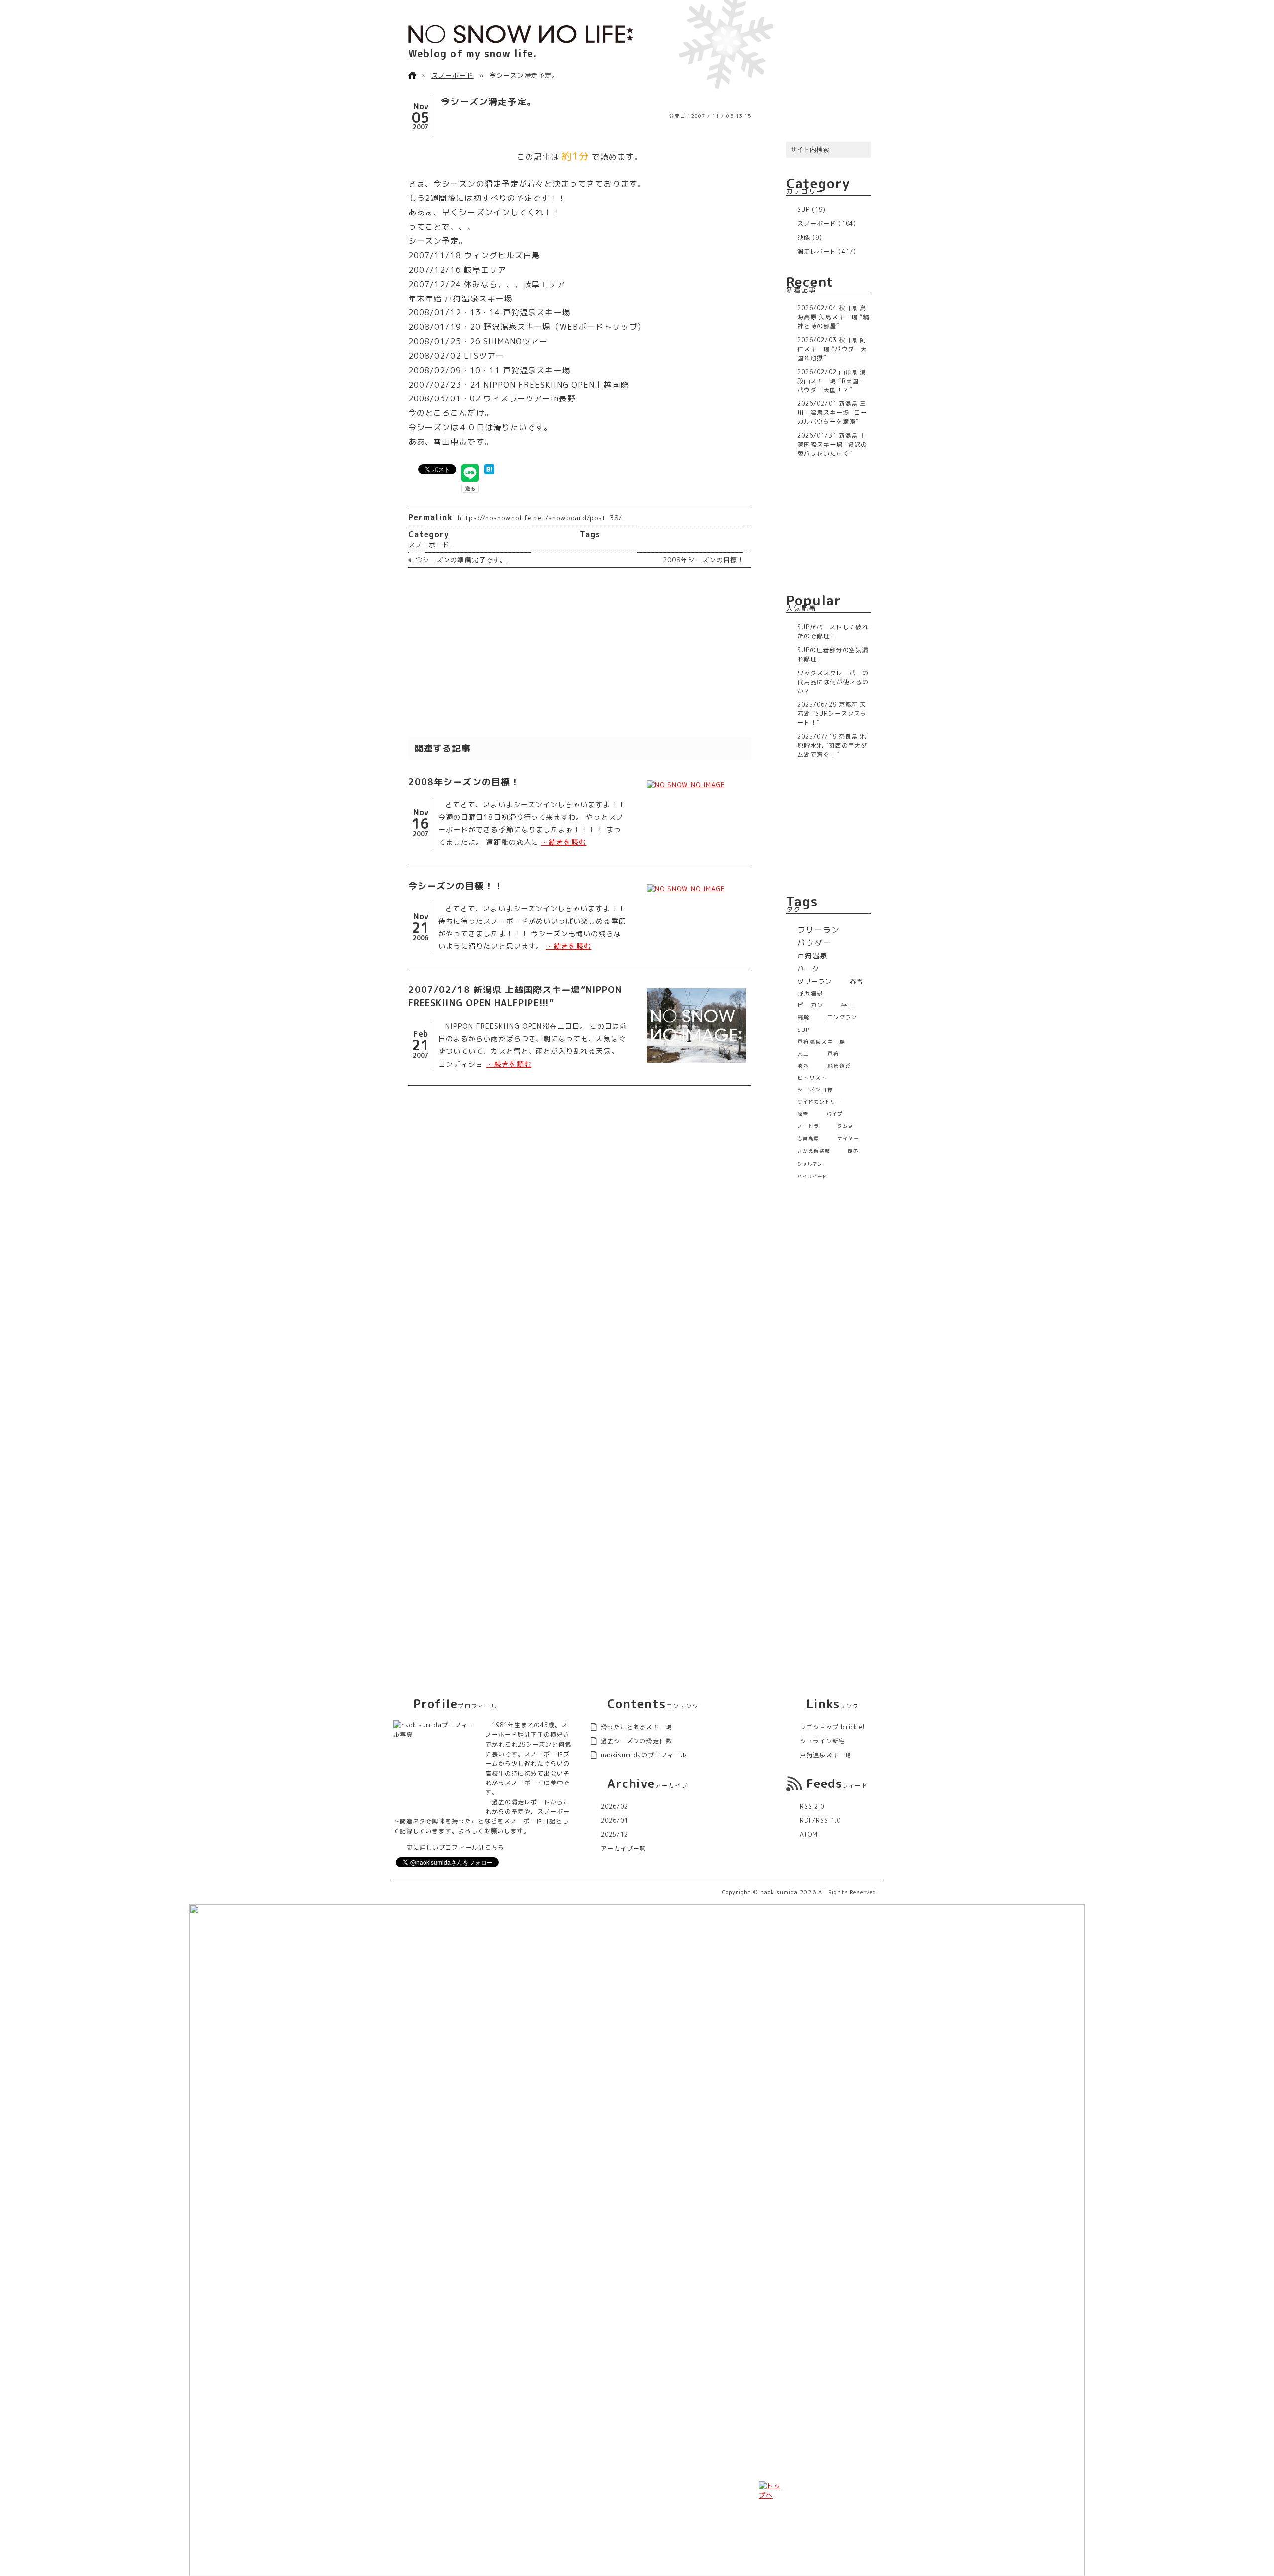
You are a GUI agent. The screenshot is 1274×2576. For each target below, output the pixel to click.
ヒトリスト (812, 1078)
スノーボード (452, 75)
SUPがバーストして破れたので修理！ (833, 632)
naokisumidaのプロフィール (644, 1755)
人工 (803, 1053)
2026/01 (614, 1821)
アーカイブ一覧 (623, 1848)
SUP (803, 210)
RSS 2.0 (812, 1807)
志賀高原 (808, 1139)
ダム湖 (845, 1126)
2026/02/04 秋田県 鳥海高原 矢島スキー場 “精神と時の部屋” (833, 317)
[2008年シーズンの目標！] (697, 785)
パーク (808, 968)
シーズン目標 (815, 1090)
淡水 (803, 1066)
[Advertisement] (580, 652)
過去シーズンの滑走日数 (637, 1741)
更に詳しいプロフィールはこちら (455, 1847)
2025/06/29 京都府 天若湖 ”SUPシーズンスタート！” (832, 714)
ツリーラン (815, 981)
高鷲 (803, 1017)
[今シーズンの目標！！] (697, 889)
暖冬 (853, 1151)
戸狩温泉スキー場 (821, 1041)
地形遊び (839, 1066)
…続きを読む (564, 842)
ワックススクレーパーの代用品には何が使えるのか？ (833, 682)
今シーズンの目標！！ (456, 886)
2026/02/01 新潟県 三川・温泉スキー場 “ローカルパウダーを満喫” (832, 413)
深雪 (803, 1114)
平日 (848, 1005)
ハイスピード (812, 1176)
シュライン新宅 (822, 1741)
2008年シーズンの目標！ (703, 560)
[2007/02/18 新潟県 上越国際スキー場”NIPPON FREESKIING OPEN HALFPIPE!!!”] (697, 1025)
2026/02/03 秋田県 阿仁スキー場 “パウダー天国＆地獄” (832, 349)
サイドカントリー (819, 1102)
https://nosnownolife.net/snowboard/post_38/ (540, 518)
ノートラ (808, 1126)
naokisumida (779, 1892)
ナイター (848, 1139)
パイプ (834, 1114)
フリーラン (818, 930)
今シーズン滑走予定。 (488, 102)
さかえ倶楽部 (814, 1151)
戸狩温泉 (812, 956)
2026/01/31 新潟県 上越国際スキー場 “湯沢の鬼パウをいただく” (832, 445)
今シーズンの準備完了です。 (461, 560)
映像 (804, 238)
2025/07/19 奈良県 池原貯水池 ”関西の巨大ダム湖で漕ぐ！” (832, 745)
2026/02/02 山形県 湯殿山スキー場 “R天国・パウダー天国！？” (832, 381)
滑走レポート (817, 251)
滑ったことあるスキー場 (637, 1727)
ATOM (809, 1834)
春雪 (856, 981)
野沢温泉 (810, 993)
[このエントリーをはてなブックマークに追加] (489, 469)
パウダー (814, 943)
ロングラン (842, 1017)
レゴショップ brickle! (832, 1727)
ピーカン (810, 1005)
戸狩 (833, 1053)
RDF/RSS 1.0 (820, 1821)
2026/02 (614, 1807)
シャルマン (810, 1164)
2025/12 (614, 1834)
